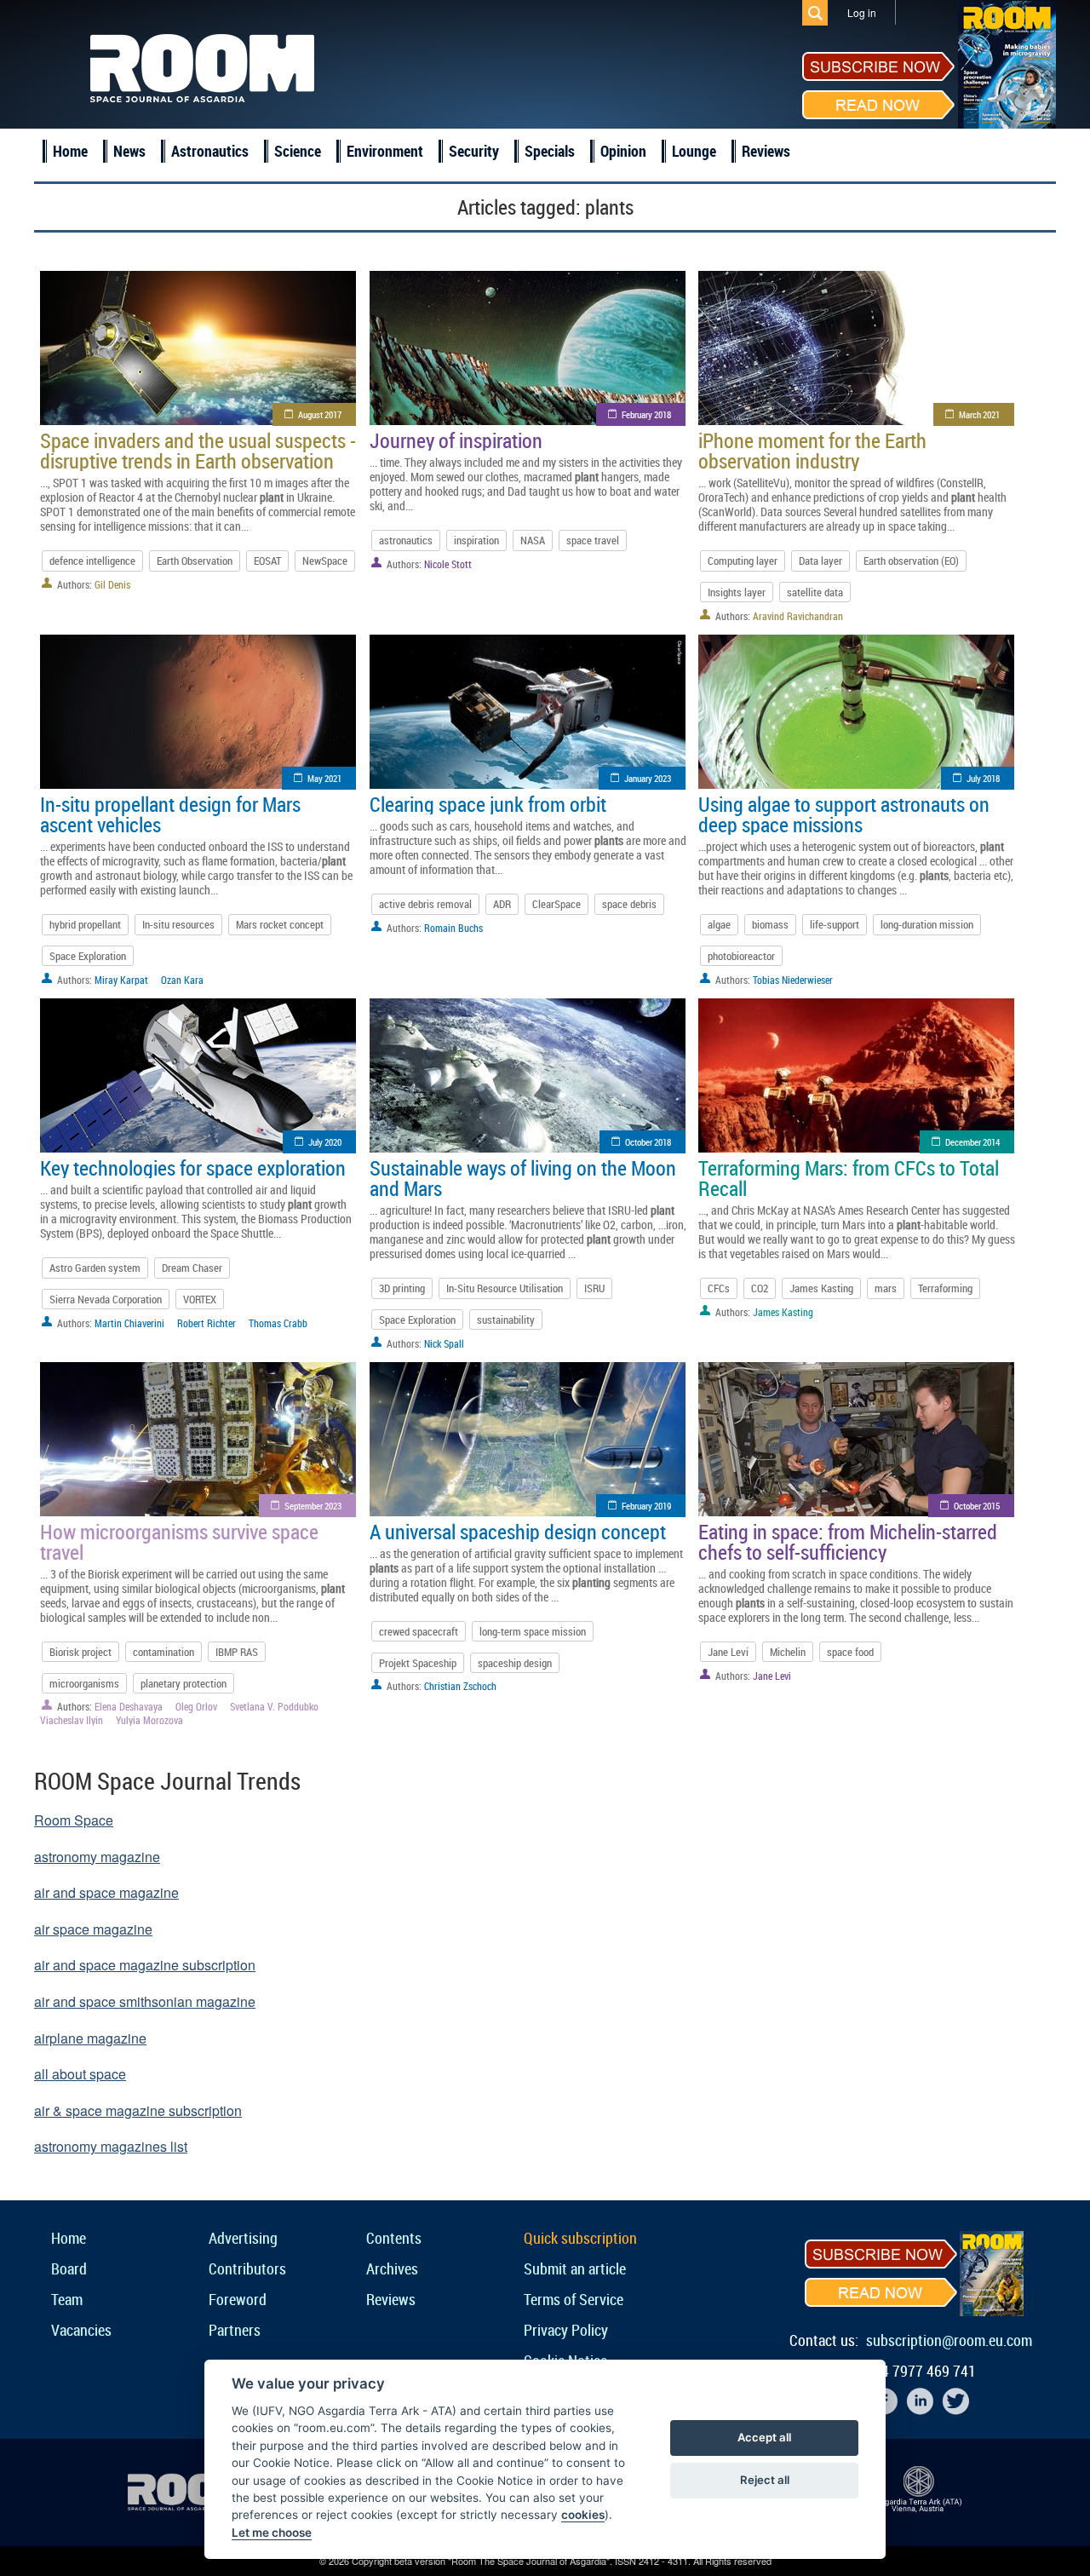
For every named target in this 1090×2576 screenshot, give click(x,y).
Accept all (764, 2437)
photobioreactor (741, 956)
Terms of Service (574, 2299)
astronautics (406, 540)
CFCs (719, 1288)
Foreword (238, 2299)
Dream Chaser (192, 1268)
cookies (583, 2515)
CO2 (760, 1288)
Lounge (694, 151)
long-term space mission (533, 1631)
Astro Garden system (95, 1268)
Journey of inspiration (456, 440)
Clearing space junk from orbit (488, 804)
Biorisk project (80, 1652)
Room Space (74, 1820)
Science (298, 151)
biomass (770, 924)
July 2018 (983, 778)
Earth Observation (195, 561)
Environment (385, 151)
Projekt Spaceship (418, 1663)
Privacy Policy (566, 2330)
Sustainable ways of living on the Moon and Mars (523, 1178)
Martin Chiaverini (129, 1323)
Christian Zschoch (460, 1686)
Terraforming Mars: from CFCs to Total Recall (849, 1178)
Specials (550, 151)
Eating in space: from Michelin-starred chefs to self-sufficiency (848, 1542)
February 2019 (646, 1506)
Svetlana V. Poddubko (274, 1706)
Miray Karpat (121, 980)
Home (70, 151)
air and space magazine (106, 1892)
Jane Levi (728, 1652)
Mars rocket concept (280, 924)
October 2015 (977, 1506)
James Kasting (821, 1288)
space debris (629, 904)
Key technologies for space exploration (193, 1168)
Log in (862, 12)
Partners (235, 2330)
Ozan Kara (182, 980)
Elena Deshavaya (129, 1706)
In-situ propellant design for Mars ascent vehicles (170, 814)
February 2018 (646, 414)
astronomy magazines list (111, 2146)
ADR (502, 904)
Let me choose (272, 2533)
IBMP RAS (237, 1652)
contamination (163, 1652)
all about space (80, 2074)
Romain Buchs (453, 928)
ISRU (594, 1288)
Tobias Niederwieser (793, 980)
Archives (392, 2268)
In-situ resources (178, 924)
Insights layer (737, 592)
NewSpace (325, 561)
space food (850, 1652)
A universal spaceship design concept (518, 1532)
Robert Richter (207, 1323)
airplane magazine (90, 2038)
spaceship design (515, 1663)
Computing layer (743, 561)
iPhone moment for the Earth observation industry (812, 451)
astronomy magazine (97, 1857)
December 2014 (972, 1142)
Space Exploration (88, 956)
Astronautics (210, 151)
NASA (533, 540)
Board (69, 2268)
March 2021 (979, 414)
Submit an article (575, 2268)
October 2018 (648, 1142)
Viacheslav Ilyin (72, 1720)
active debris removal (425, 904)
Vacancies (81, 2330)
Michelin (788, 1652)
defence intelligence (92, 561)
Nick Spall (444, 1343)
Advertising (243, 2238)
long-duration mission (927, 924)
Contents (394, 2238)
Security (474, 151)
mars (886, 1288)
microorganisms (84, 1683)
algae (719, 924)
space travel (593, 540)
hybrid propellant (85, 924)
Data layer (820, 561)
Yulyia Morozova (149, 1720)
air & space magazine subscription (138, 2110)
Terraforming (945, 1288)
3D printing (402, 1288)
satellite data (815, 592)
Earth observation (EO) (911, 561)
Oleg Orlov (196, 1706)
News (129, 151)
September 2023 (313, 1506)
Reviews (766, 151)
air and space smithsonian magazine (145, 2001)
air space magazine (93, 1929)
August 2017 (320, 414)
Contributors (247, 2268)
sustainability (506, 1320)
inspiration (476, 540)
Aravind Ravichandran (798, 616)
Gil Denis (112, 584)
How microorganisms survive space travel (179, 1542)
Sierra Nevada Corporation (106, 1299)
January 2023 (648, 778)
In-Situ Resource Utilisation (505, 1288)
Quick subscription (580, 2238)
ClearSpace (556, 904)
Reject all (765, 2480)
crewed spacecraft (419, 1631)
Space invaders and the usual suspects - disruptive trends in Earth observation (198, 451)
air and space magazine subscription (145, 1965)
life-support (835, 924)
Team (67, 2299)
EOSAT (267, 561)
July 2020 (325, 1142)
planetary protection (184, 1683)
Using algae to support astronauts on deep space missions (844, 814)
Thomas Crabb (278, 1323)
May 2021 (324, 778)
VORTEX (200, 1299)
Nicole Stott (448, 564)
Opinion (623, 151)
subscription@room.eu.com (949, 2340)
